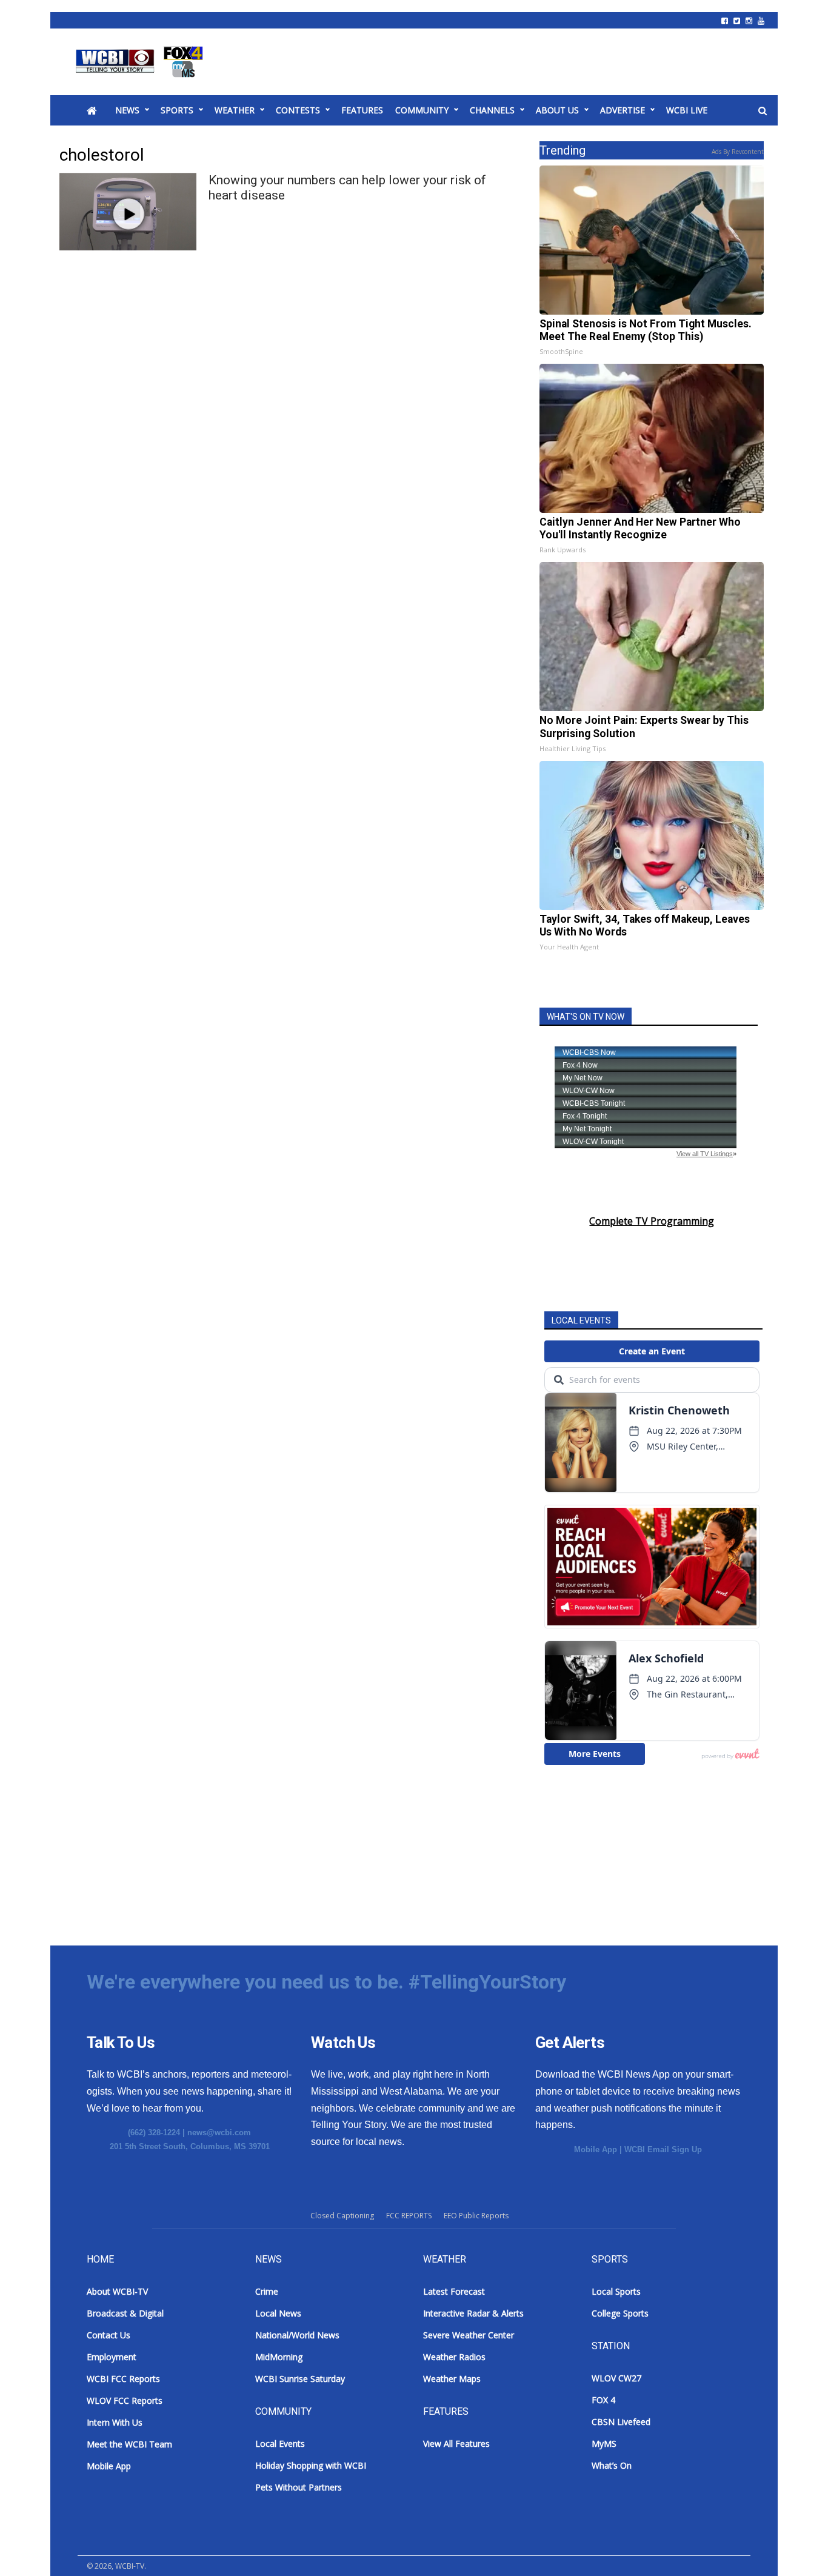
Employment (112, 2357)
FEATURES (362, 110)
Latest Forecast (454, 2291)
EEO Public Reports (476, 2216)
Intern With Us (115, 2422)
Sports (177, 110)
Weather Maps (452, 2379)
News (127, 110)
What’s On (612, 2465)
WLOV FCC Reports (125, 2400)
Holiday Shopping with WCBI (311, 2465)
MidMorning (279, 2357)
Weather (235, 110)
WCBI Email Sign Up (663, 2149)
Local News (278, 2313)
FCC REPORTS (409, 2216)
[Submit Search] (763, 111)
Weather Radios (454, 2357)
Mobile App (596, 2149)
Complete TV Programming (652, 1221)
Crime (267, 2291)
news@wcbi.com (219, 2133)
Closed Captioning (342, 2216)
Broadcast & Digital (125, 2313)
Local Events (280, 2444)
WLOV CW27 (616, 2378)
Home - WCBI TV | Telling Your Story (142, 62)
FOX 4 (603, 2400)
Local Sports (616, 2291)
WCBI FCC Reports (123, 2379)
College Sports (620, 2313)
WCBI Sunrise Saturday (300, 2379)
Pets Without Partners (299, 2487)
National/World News (297, 2335)
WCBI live (687, 110)
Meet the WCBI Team (129, 2444)
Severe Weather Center (469, 2335)
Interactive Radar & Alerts (473, 2313)
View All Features (456, 2444)
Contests (298, 110)
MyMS (604, 2444)
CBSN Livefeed (621, 2422)
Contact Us (109, 2335)
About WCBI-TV (117, 2291)
